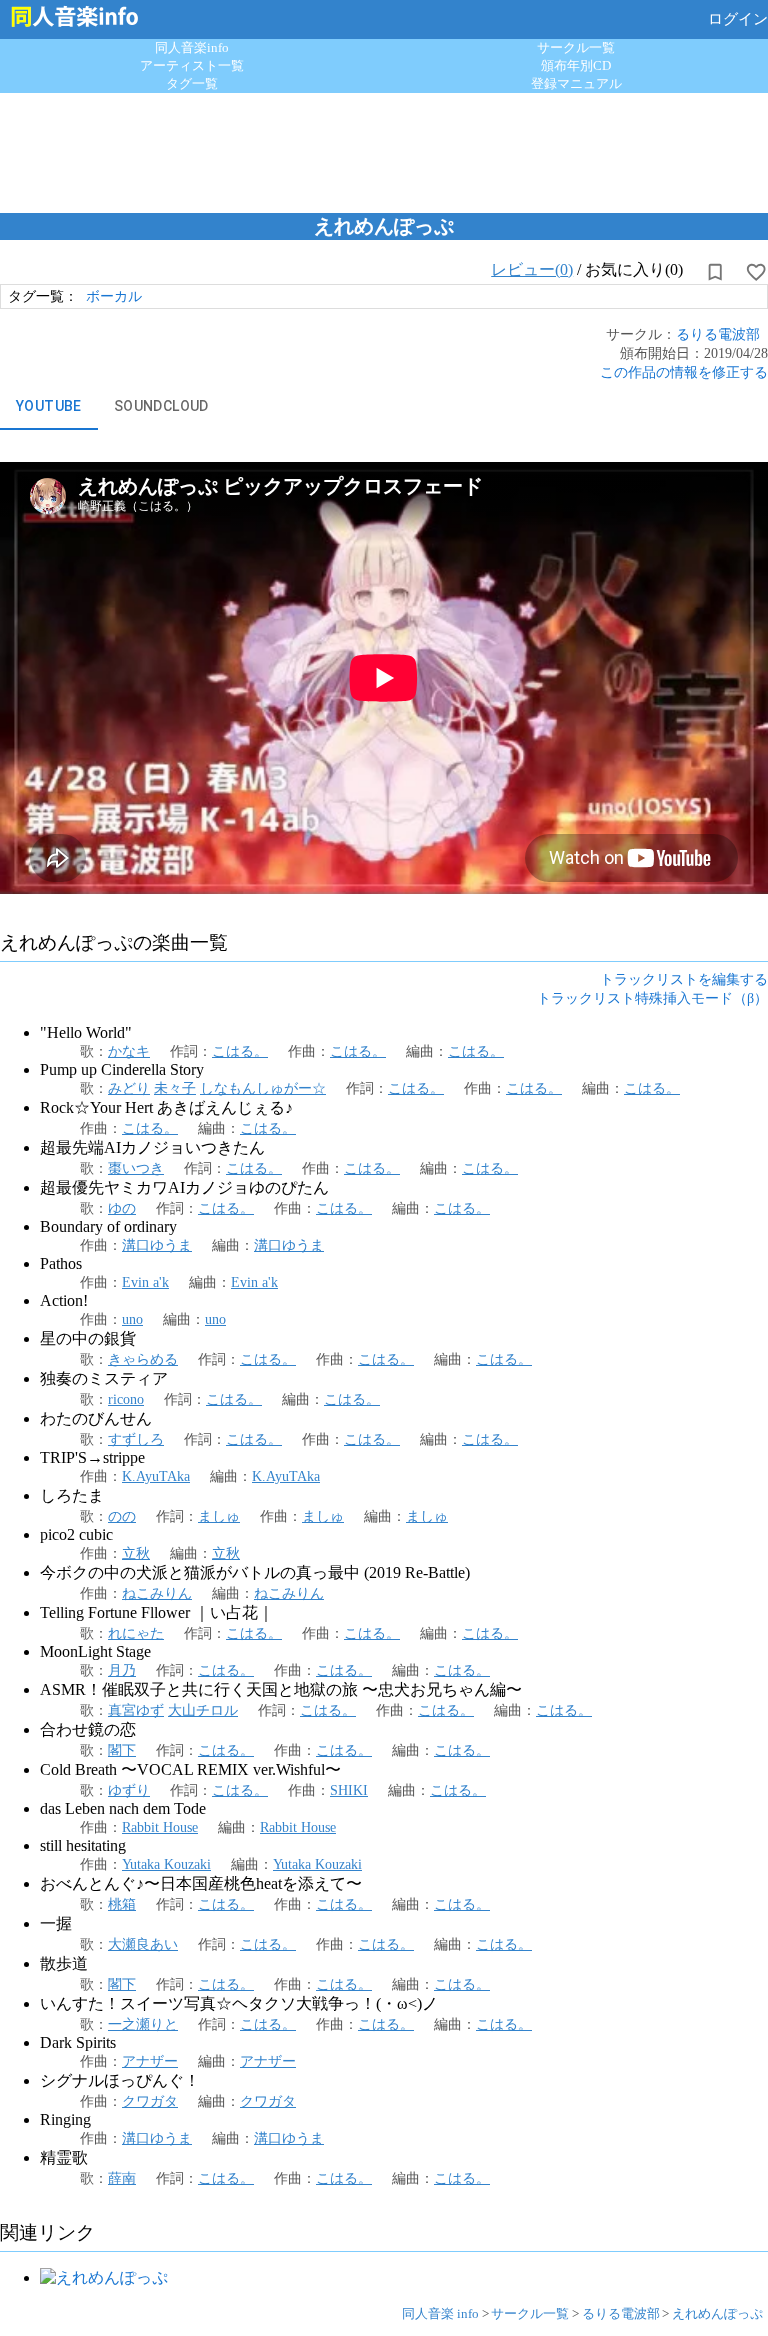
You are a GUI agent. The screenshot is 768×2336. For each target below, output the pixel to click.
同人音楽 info (440, 2313)
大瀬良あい (143, 1944)
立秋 (136, 1553)
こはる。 (240, 1051)
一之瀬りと (143, 2024)
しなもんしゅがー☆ (263, 1088)
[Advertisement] (384, 148)
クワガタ (150, 2101)
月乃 (122, 1670)
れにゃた (136, 1633)
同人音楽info (192, 47)
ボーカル (114, 296)
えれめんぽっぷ (717, 2313)
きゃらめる (143, 1359)
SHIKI (349, 1790)
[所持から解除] (715, 272)
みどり (129, 1088)
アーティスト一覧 (192, 65)
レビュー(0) (532, 269)
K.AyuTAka (156, 1476)
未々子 (175, 1088)
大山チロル (203, 1710)
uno (132, 1319)
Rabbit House (160, 1827)
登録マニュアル (576, 83)
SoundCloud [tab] (161, 406)
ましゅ (219, 1516)
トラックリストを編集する (684, 979)
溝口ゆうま (157, 1245)
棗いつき (136, 1168)
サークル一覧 (576, 47)
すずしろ (136, 1439)
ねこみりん (157, 1593)
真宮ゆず (136, 1710)
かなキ (129, 1051)
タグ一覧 (192, 83)
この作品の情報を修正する (684, 372)
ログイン (738, 19)
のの (122, 1516)
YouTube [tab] (49, 406)
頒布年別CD (576, 65)
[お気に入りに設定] (756, 272)
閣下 (122, 1750)
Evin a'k (145, 1282)
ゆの (122, 1208)
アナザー (150, 2061)
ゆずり (129, 1790)
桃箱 (122, 1904)
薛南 (122, 2178)
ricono (126, 1399)
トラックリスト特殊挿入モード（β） (652, 998)
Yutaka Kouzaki (166, 1864)
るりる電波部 (718, 334)
